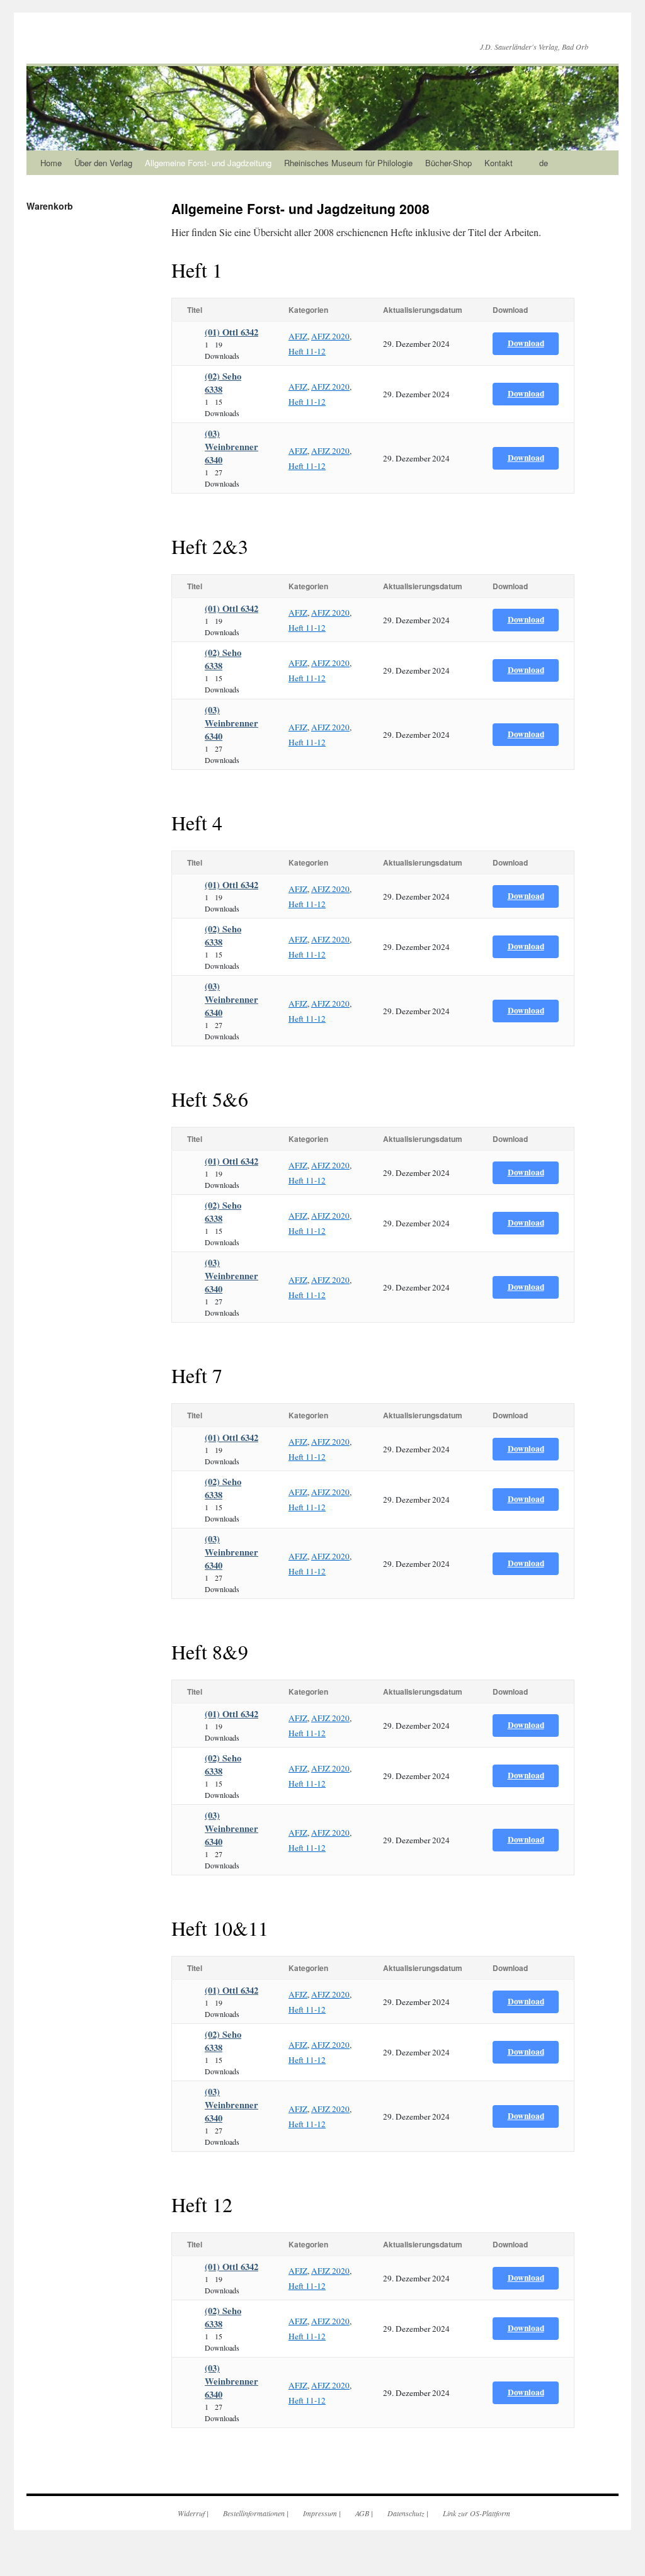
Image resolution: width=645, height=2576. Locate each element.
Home (51, 163)
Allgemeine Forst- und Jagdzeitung (208, 163)
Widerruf (191, 2513)
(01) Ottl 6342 (231, 332)
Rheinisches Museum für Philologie (348, 163)
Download (526, 343)
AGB (362, 2513)
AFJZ (298, 336)
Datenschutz (406, 2513)
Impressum (320, 2513)
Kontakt (499, 163)
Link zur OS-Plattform (477, 2513)
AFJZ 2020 (330, 336)
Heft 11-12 (307, 351)
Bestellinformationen (254, 2513)
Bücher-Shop (448, 163)
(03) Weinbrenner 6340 (231, 447)
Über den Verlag (103, 163)
